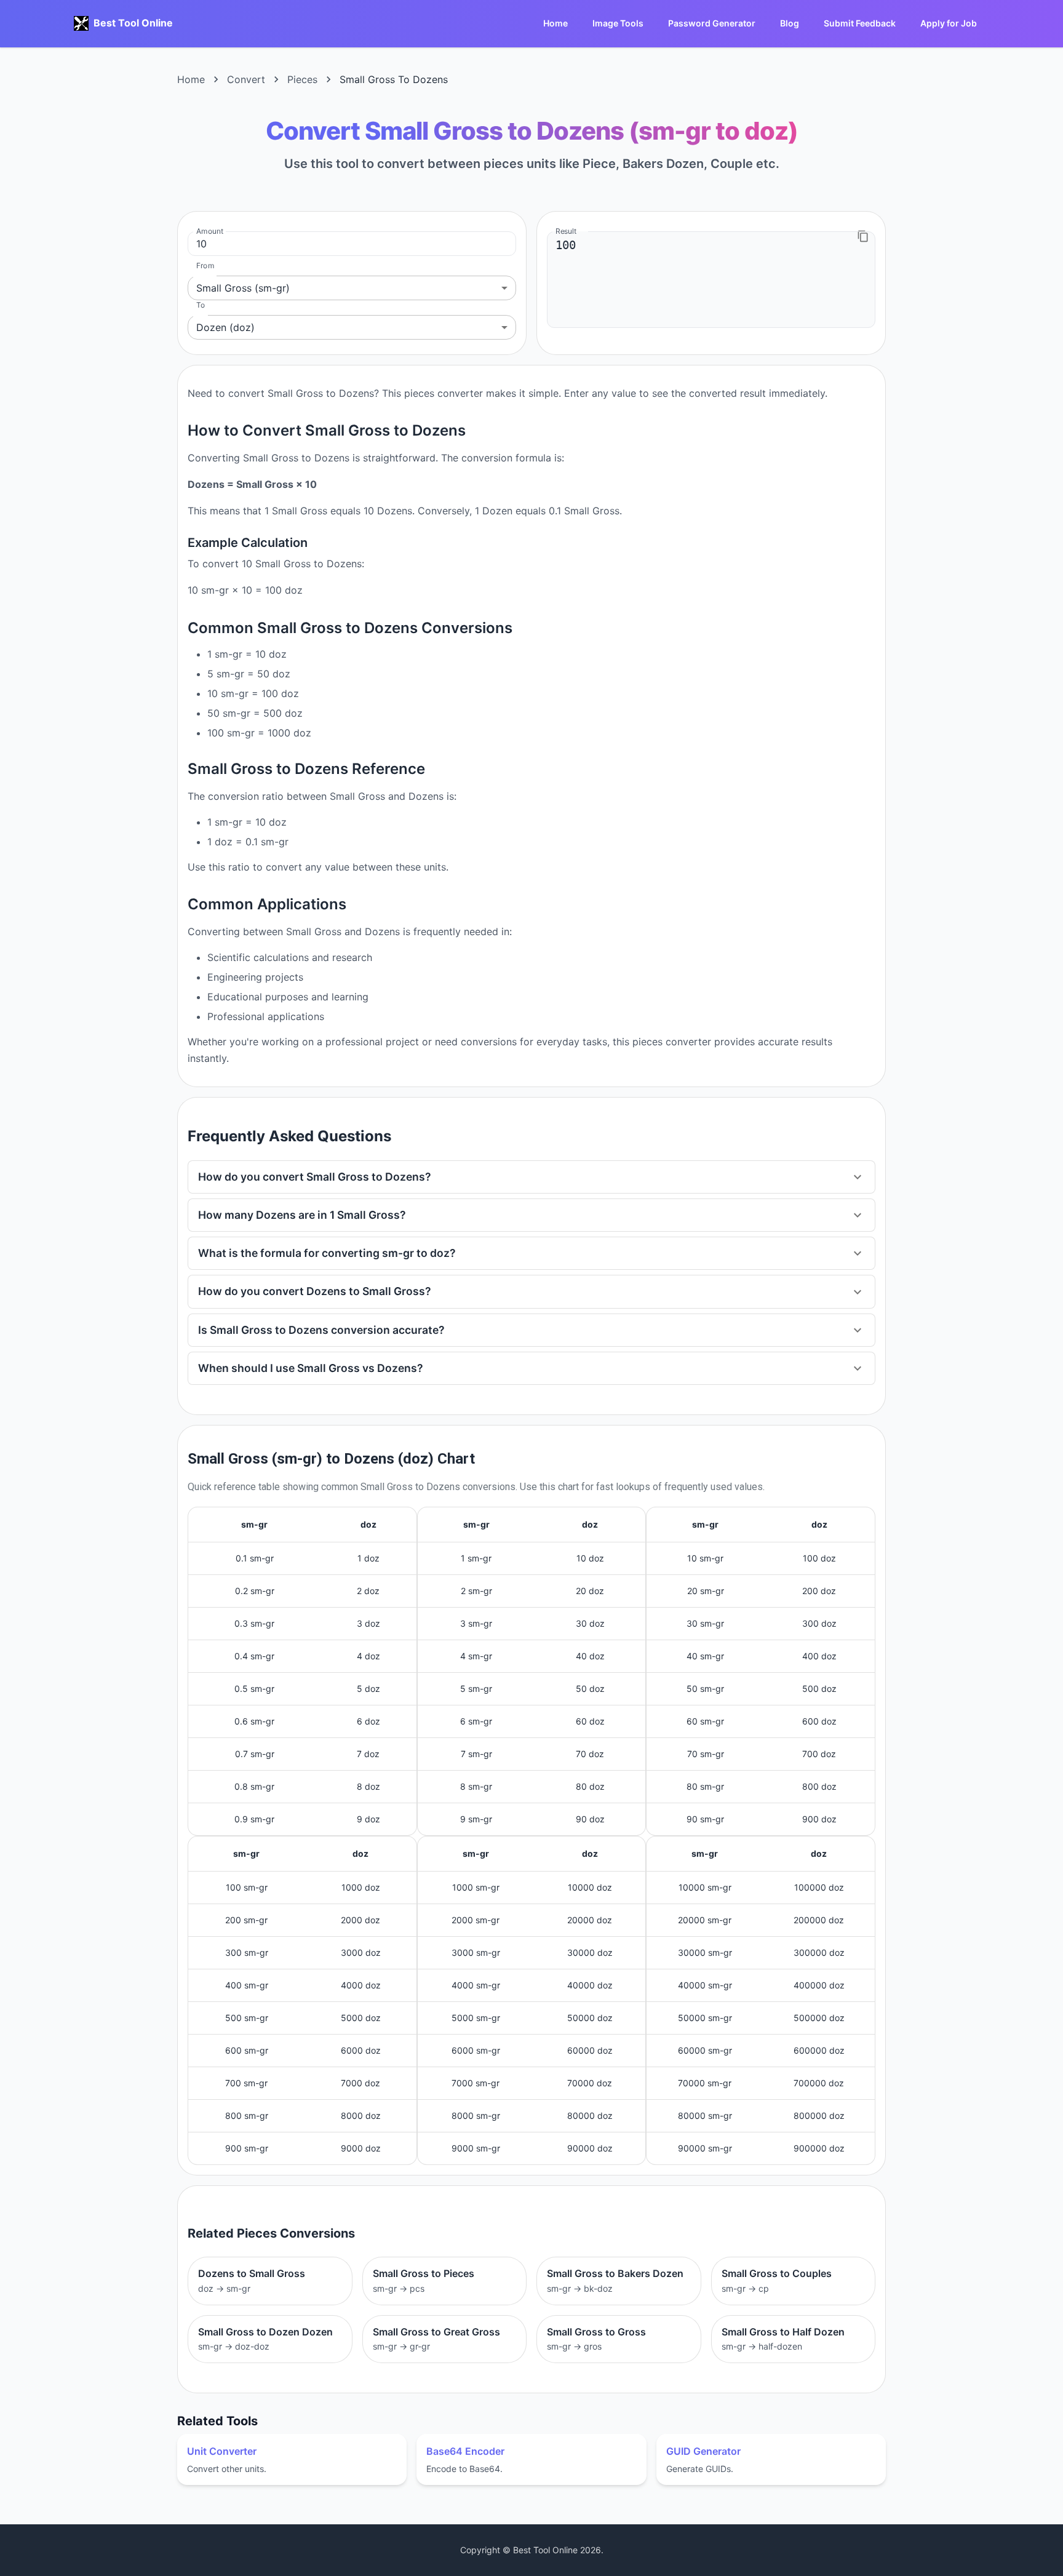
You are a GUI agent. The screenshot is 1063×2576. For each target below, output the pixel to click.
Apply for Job (949, 23)
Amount (210, 231)
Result (566, 231)
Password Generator (712, 23)
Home (555, 23)
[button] (531, 1177)
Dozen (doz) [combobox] (225, 327)
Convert (246, 79)
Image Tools (618, 23)
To (201, 305)
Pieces (302, 79)
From (205, 265)
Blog (790, 23)
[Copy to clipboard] (863, 236)
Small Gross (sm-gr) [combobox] (243, 288)
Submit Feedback (860, 23)
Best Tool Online (133, 23)
